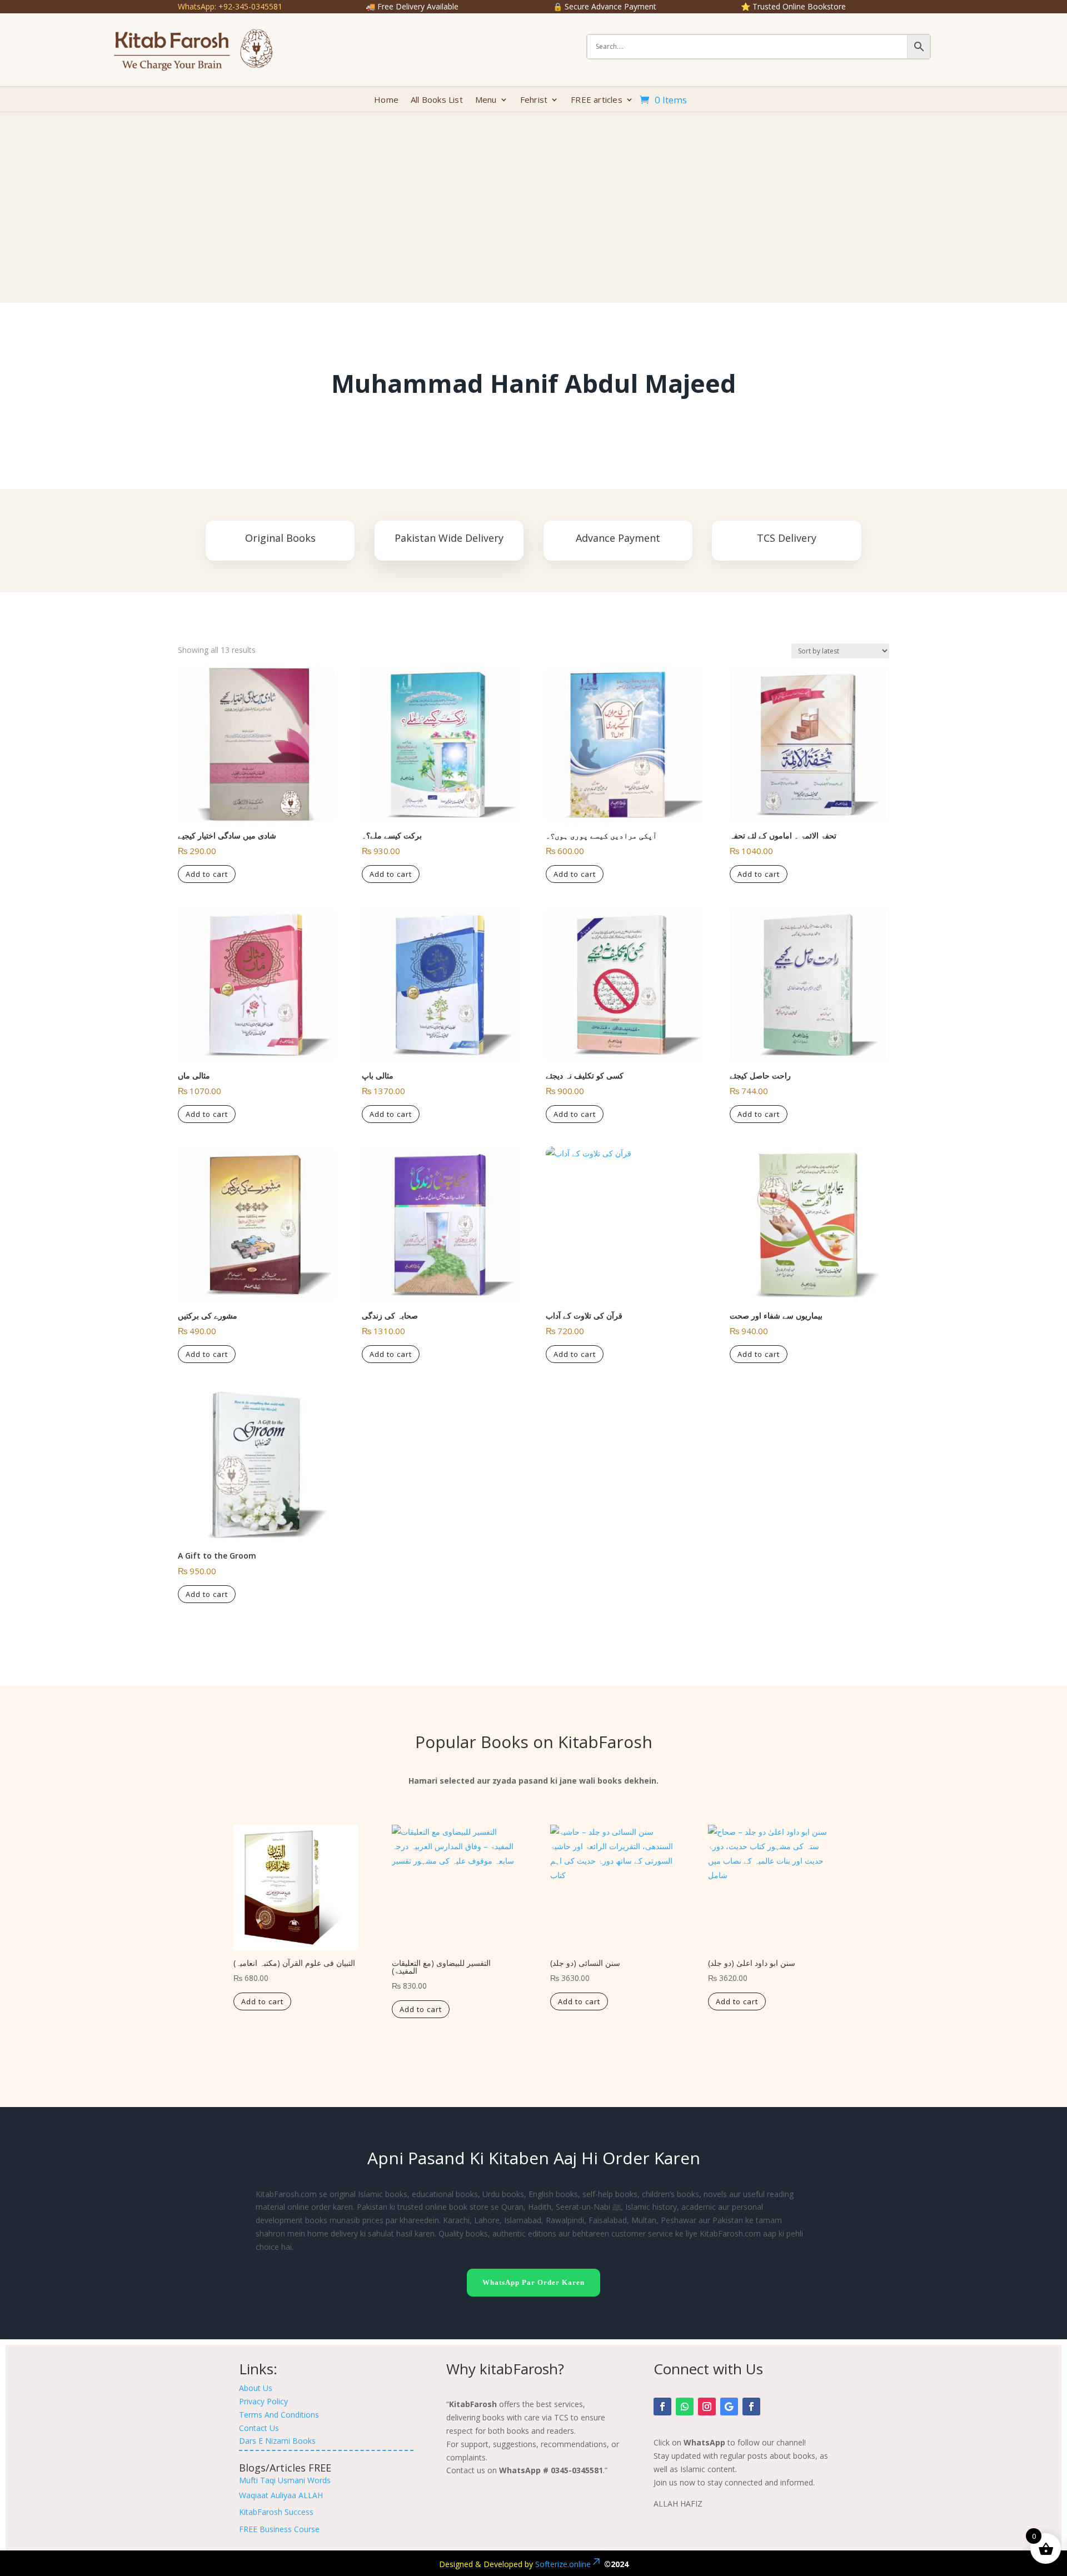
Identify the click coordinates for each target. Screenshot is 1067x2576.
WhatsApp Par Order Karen (533, 2282)
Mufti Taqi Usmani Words (285, 2480)
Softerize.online (563, 2564)
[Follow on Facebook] (662, 2407)
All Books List (437, 100)
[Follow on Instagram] (707, 2407)
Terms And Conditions (279, 2415)
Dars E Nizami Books (277, 2441)
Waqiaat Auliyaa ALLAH (281, 2495)
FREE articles (597, 100)
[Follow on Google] (729, 2407)
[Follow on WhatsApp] (685, 2407)
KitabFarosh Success (276, 2512)
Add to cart (207, 874)
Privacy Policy (263, 2401)
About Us (256, 2388)
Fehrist (534, 100)
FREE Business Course (279, 2529)
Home (386, 100)
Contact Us (259, 2428)
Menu (486, 100)
